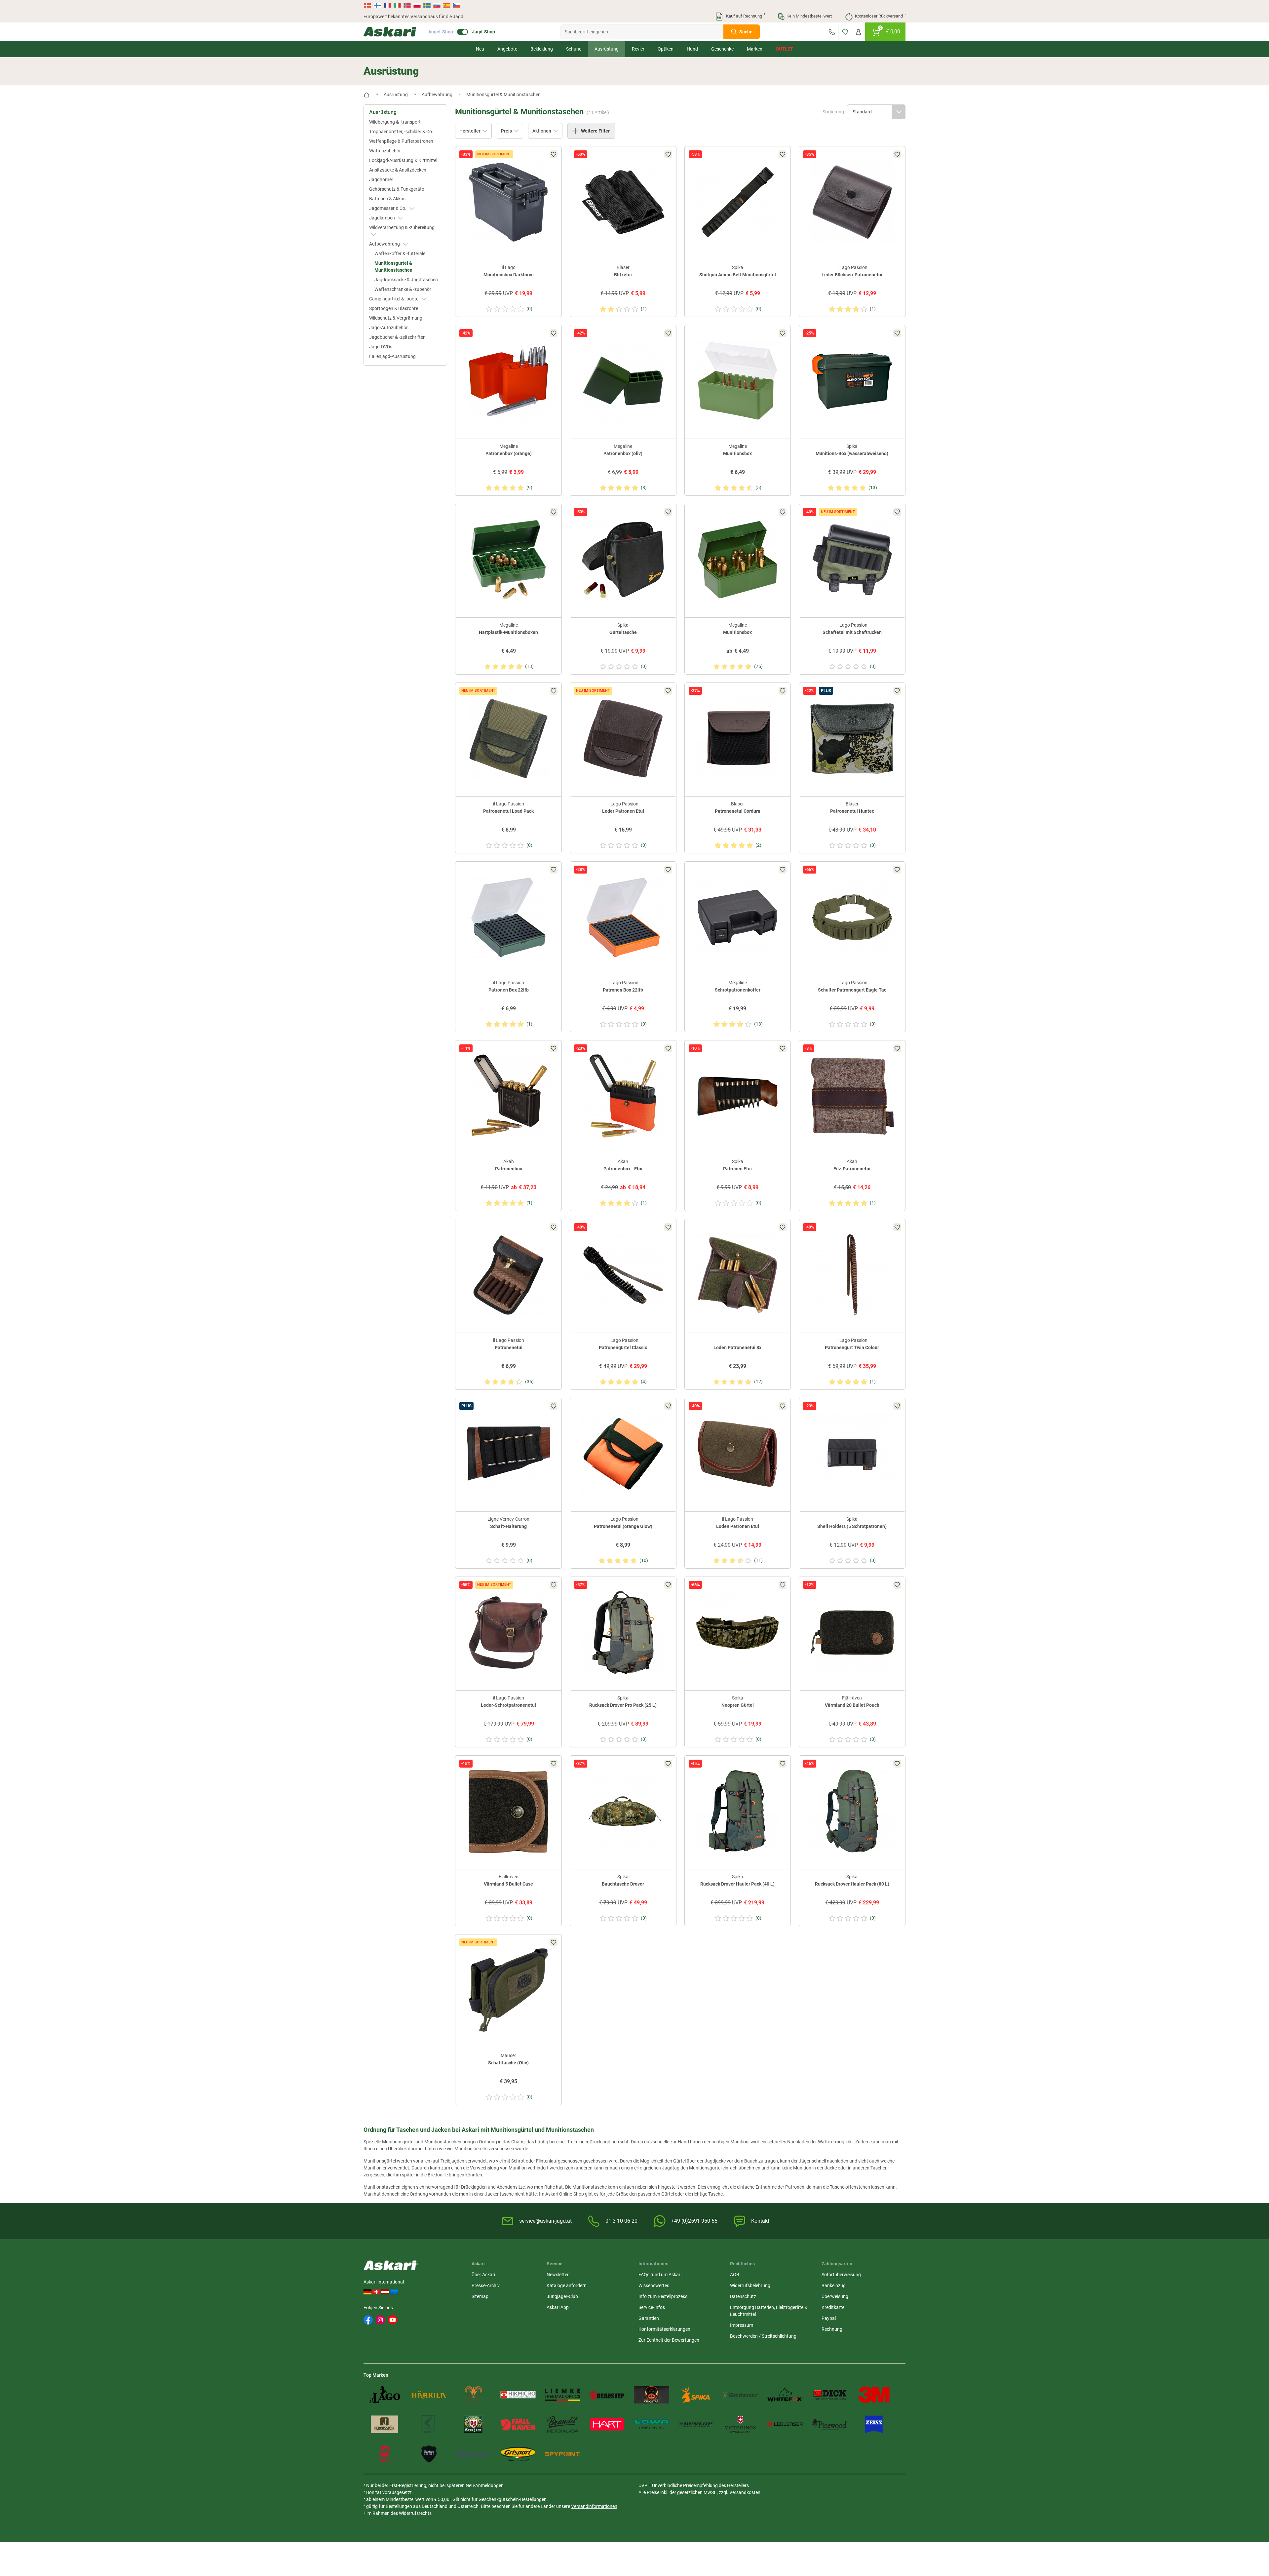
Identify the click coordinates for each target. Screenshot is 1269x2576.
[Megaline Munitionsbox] (738, 381)
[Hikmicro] (518, 2395)
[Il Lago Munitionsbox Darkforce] (508, 202)
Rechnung (832, 2329)
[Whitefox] (785, 2395)
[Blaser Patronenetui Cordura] (738, 739)
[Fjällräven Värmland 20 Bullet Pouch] (852, 1633)
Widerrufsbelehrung (750, 2285)
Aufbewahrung (385, 244)
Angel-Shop (441, 32)
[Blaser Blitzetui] (623, 202)
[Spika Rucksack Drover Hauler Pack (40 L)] (738, 1811)
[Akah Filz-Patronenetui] (852, 1096)
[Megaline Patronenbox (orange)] (508, 381)
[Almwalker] (473, 2395)
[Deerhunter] (740, 2395)
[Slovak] (437, 5)
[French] (387, 5)
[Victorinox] (740, 2424)
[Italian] (397, 5)
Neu (480, 49)
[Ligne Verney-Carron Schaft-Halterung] (508, 1454)
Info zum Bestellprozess (663, 2296)
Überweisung (835, 2296)
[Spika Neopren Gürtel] (738, 1633)
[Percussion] (385, 2424)
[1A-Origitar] (652, 2395)
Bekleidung (542, 49)
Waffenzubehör (385, 151)
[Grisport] (518, 2454)
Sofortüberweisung (841, 2275)
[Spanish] (447, 5)
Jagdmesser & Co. (388, 208)
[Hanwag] (385, 2454)
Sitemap (480, 2296)
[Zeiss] (874, 2424)
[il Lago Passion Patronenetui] (508, 1275)
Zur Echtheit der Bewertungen (669, 2340)
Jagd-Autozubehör (388, 328)
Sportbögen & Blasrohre (394, 308)
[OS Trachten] (473, 2424)
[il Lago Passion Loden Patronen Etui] (738, 1454)
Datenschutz (743, 2296)
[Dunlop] (696, 2424)
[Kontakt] (832, 32)
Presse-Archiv (486, 2285)
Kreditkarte (833, 2307)
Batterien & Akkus (387, 199)
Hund (692, 49)
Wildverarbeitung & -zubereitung (402, 227)
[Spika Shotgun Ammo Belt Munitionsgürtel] (738, 202)
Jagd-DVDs (381, 347)
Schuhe (574, 49)
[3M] (874, 2395)
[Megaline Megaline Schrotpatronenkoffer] (738, 917)
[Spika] (696, 2395)
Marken (755, 49)
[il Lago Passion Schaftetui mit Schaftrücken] (852, 560)
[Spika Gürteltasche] (623, 560)
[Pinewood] (830, 2424)
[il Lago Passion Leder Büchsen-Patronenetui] (852, 202)
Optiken (666, 49)
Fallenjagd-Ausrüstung (392, 356)
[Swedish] (427, 5)
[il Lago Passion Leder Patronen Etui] (623, 739)
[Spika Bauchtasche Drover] (623, 1811)
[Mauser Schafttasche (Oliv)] (508, 1990)
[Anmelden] (858, 32)
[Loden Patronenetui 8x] (738, 1275)
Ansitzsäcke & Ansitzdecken (398, 170)
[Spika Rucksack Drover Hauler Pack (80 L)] (852, 1811)
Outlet (784, 49)
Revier (638, 49)
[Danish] (368, 5)
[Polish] (417, 5)
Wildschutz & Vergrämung (396, 318)
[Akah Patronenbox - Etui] (623, 1096)
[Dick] (830, 2395)
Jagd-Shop (483, 32)
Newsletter (558, 2275)
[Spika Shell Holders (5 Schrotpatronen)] (852, 1454)
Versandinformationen (594, 2506)
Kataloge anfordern (567, 2285)
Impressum (742, 2325)
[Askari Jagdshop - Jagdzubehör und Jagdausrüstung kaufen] (390, 32)
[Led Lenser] (785, 2424)
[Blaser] (473, 2454)
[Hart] (607, 2424)
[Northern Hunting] (429, 2454)
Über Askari (483, 2275)
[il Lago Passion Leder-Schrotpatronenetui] (508, 1633)
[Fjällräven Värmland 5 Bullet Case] (508, 1811)
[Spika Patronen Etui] (738, 1096)
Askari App (558, 2307)
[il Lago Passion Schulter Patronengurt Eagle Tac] (852, 917)
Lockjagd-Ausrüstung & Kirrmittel (403, 160)
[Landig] (429, 2424)
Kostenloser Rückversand (880, 16)
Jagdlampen (383, 218)
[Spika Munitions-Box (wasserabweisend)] (852, 381)
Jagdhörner (381, 179)
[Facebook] (368, 2320)
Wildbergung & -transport (395, 122)
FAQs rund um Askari (660, 2275)
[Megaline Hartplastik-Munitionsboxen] (508, 560)
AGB (735, 2275)
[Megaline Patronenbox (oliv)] (623, 381)
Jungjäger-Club (562, 2296)
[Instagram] (380, 2320)
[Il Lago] (385, 2395)
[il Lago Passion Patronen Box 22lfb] (508, 917)
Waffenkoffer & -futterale (400, 254)
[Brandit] (563, 2424)
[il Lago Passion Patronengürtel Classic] (623, 1275)
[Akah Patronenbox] (508, 1096)
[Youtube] (393, 2320)
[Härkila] (429, 2395)
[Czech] (456, 5)
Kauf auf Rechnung (745, 16)
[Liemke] (563, 2395)
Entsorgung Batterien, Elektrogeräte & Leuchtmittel (769, 2311)
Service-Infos (652, 2307)
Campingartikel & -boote (394, 299)
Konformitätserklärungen (664, 2329)
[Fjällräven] (518, 2424)
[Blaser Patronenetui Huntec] (852, 739)
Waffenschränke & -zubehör (403, 289)
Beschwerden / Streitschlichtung (763, 2336)
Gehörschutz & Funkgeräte (397, 189)
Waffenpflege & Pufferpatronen (401, 141)
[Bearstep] (607, 2395)
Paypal (829, 2318)
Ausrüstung (607, 49)
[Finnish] (377, 5)
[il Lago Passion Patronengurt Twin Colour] (852, 1275)
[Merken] (845, 32)
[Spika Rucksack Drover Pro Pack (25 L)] (623, 1633)
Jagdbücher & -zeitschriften (397, 337)
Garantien (649, 2318)
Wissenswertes (654, 2285)
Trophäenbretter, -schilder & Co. (401, 132)
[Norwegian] (407, 5)
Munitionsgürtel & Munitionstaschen (393, 267)
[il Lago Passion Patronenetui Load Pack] (508, 739)
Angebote (507, 49)
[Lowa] (652, 2424)
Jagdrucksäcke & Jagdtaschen (406, 280)
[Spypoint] (563, 2454)
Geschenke (722, 49)
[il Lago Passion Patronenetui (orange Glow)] (623, 1454)
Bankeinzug (834, 2285)
